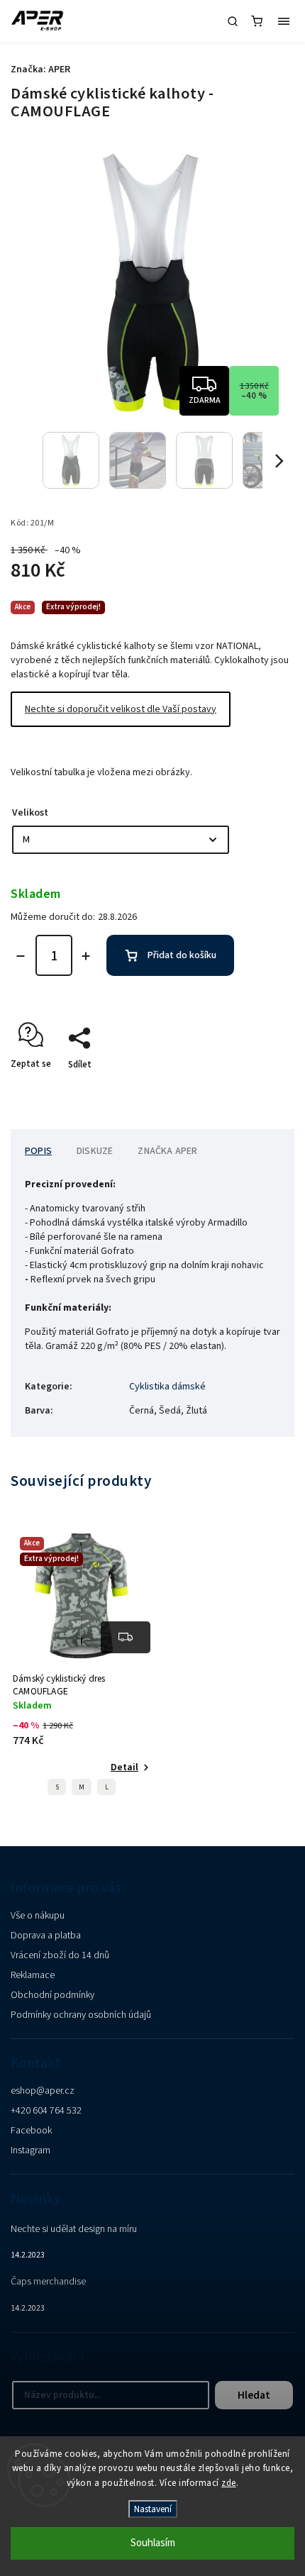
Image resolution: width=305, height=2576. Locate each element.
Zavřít (260, 1089)
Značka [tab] (167, 1151)
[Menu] (284, 21)
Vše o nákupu (38, 1916)
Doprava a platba (46, 1936)
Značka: (40, 70)
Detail (124, 1767)
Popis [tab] (38, 1151)
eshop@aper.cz (43, 2091)
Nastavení (153, 2509)
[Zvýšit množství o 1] (86, 956)
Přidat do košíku (182, 955)
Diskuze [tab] (95, 1151)
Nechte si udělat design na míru (74, 2229)
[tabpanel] (82, 1667)
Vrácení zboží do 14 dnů (60, 1955)
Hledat (254, 2395)
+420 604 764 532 (46, 2111)
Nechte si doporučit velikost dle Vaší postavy (121, 709)
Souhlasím (153, 2543)
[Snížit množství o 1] (21, 956)
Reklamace (33, 1975)
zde (229, 2483)
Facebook (31, 2131)
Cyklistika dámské (167, 1387)
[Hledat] (233, 21)
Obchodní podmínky (52, 1995)
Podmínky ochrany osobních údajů (81, 2015)
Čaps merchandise (48, 2282)
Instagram (30, 2150)
